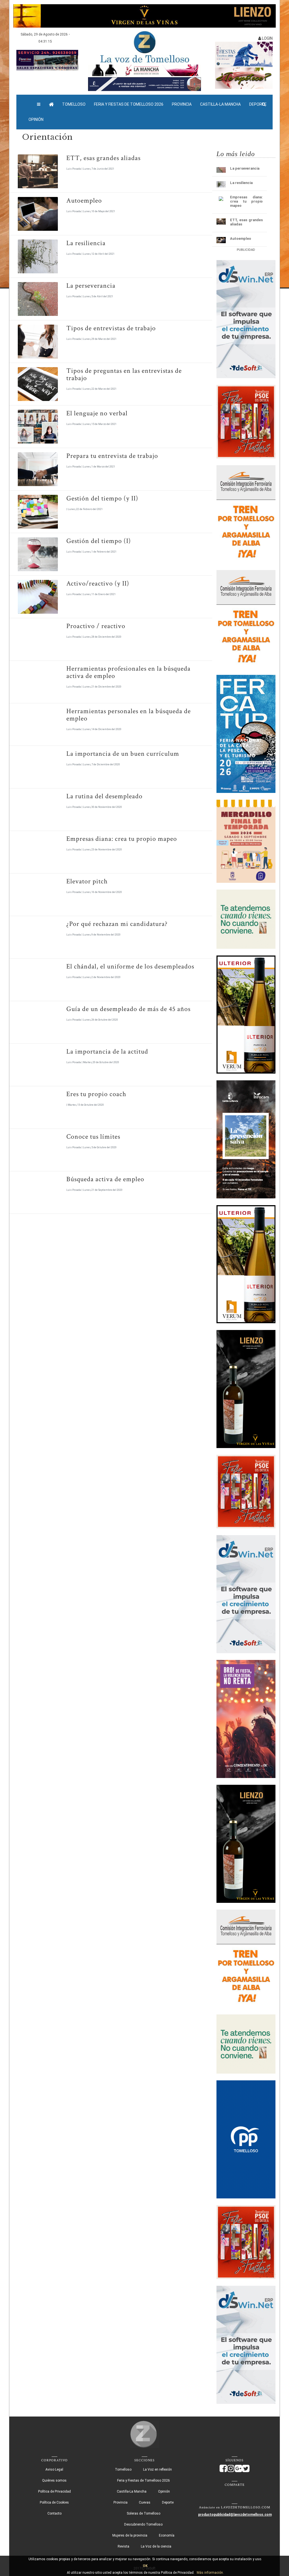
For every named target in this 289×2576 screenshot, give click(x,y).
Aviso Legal (54, 2469)
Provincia (182, 104)
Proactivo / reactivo (96, 626)
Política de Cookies (54, 2502)
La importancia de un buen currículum (123, 754)
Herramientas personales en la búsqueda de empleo (129, 715)
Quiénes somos (54, 2480)
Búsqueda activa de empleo (105, 1179)
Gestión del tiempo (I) (99, 541)
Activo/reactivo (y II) (98, 583)
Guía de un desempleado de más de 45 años (128, 1009)
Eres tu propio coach (96, 1094)
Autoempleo (84, 200)
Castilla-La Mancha (220, 104)
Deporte (168, 2502)
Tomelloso (74, 104)
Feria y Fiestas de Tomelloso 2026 (129, 104)
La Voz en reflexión (157, 2469)
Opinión (36, 119)
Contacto (54, 2513)
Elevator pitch (87, 881)
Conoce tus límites (93, 1137)
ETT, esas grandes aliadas (103, 158)
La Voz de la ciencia (156, 2546)
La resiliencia (86, 243)
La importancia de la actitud (107, 1051)
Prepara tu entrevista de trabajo (112, 456)
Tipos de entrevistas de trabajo (111, 328)
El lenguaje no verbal (97, 413)
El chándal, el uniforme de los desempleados (130, 966)
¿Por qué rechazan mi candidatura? (117, 924)
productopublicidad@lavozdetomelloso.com (235, 2515)
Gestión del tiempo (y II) (102, 498)
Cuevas (145, 2502)
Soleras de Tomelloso (144, 2513)
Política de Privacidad (54, 2491)
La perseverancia (91, 286)
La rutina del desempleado (104, 796)
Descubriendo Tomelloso (143, 2524)
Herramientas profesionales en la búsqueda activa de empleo (128, 672)
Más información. (210, 2573)
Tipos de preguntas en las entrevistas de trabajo (124, 374)
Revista (123, 2546)
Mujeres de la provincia (130, 2535)
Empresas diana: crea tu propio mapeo (122, 839)
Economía (167, 2535)
